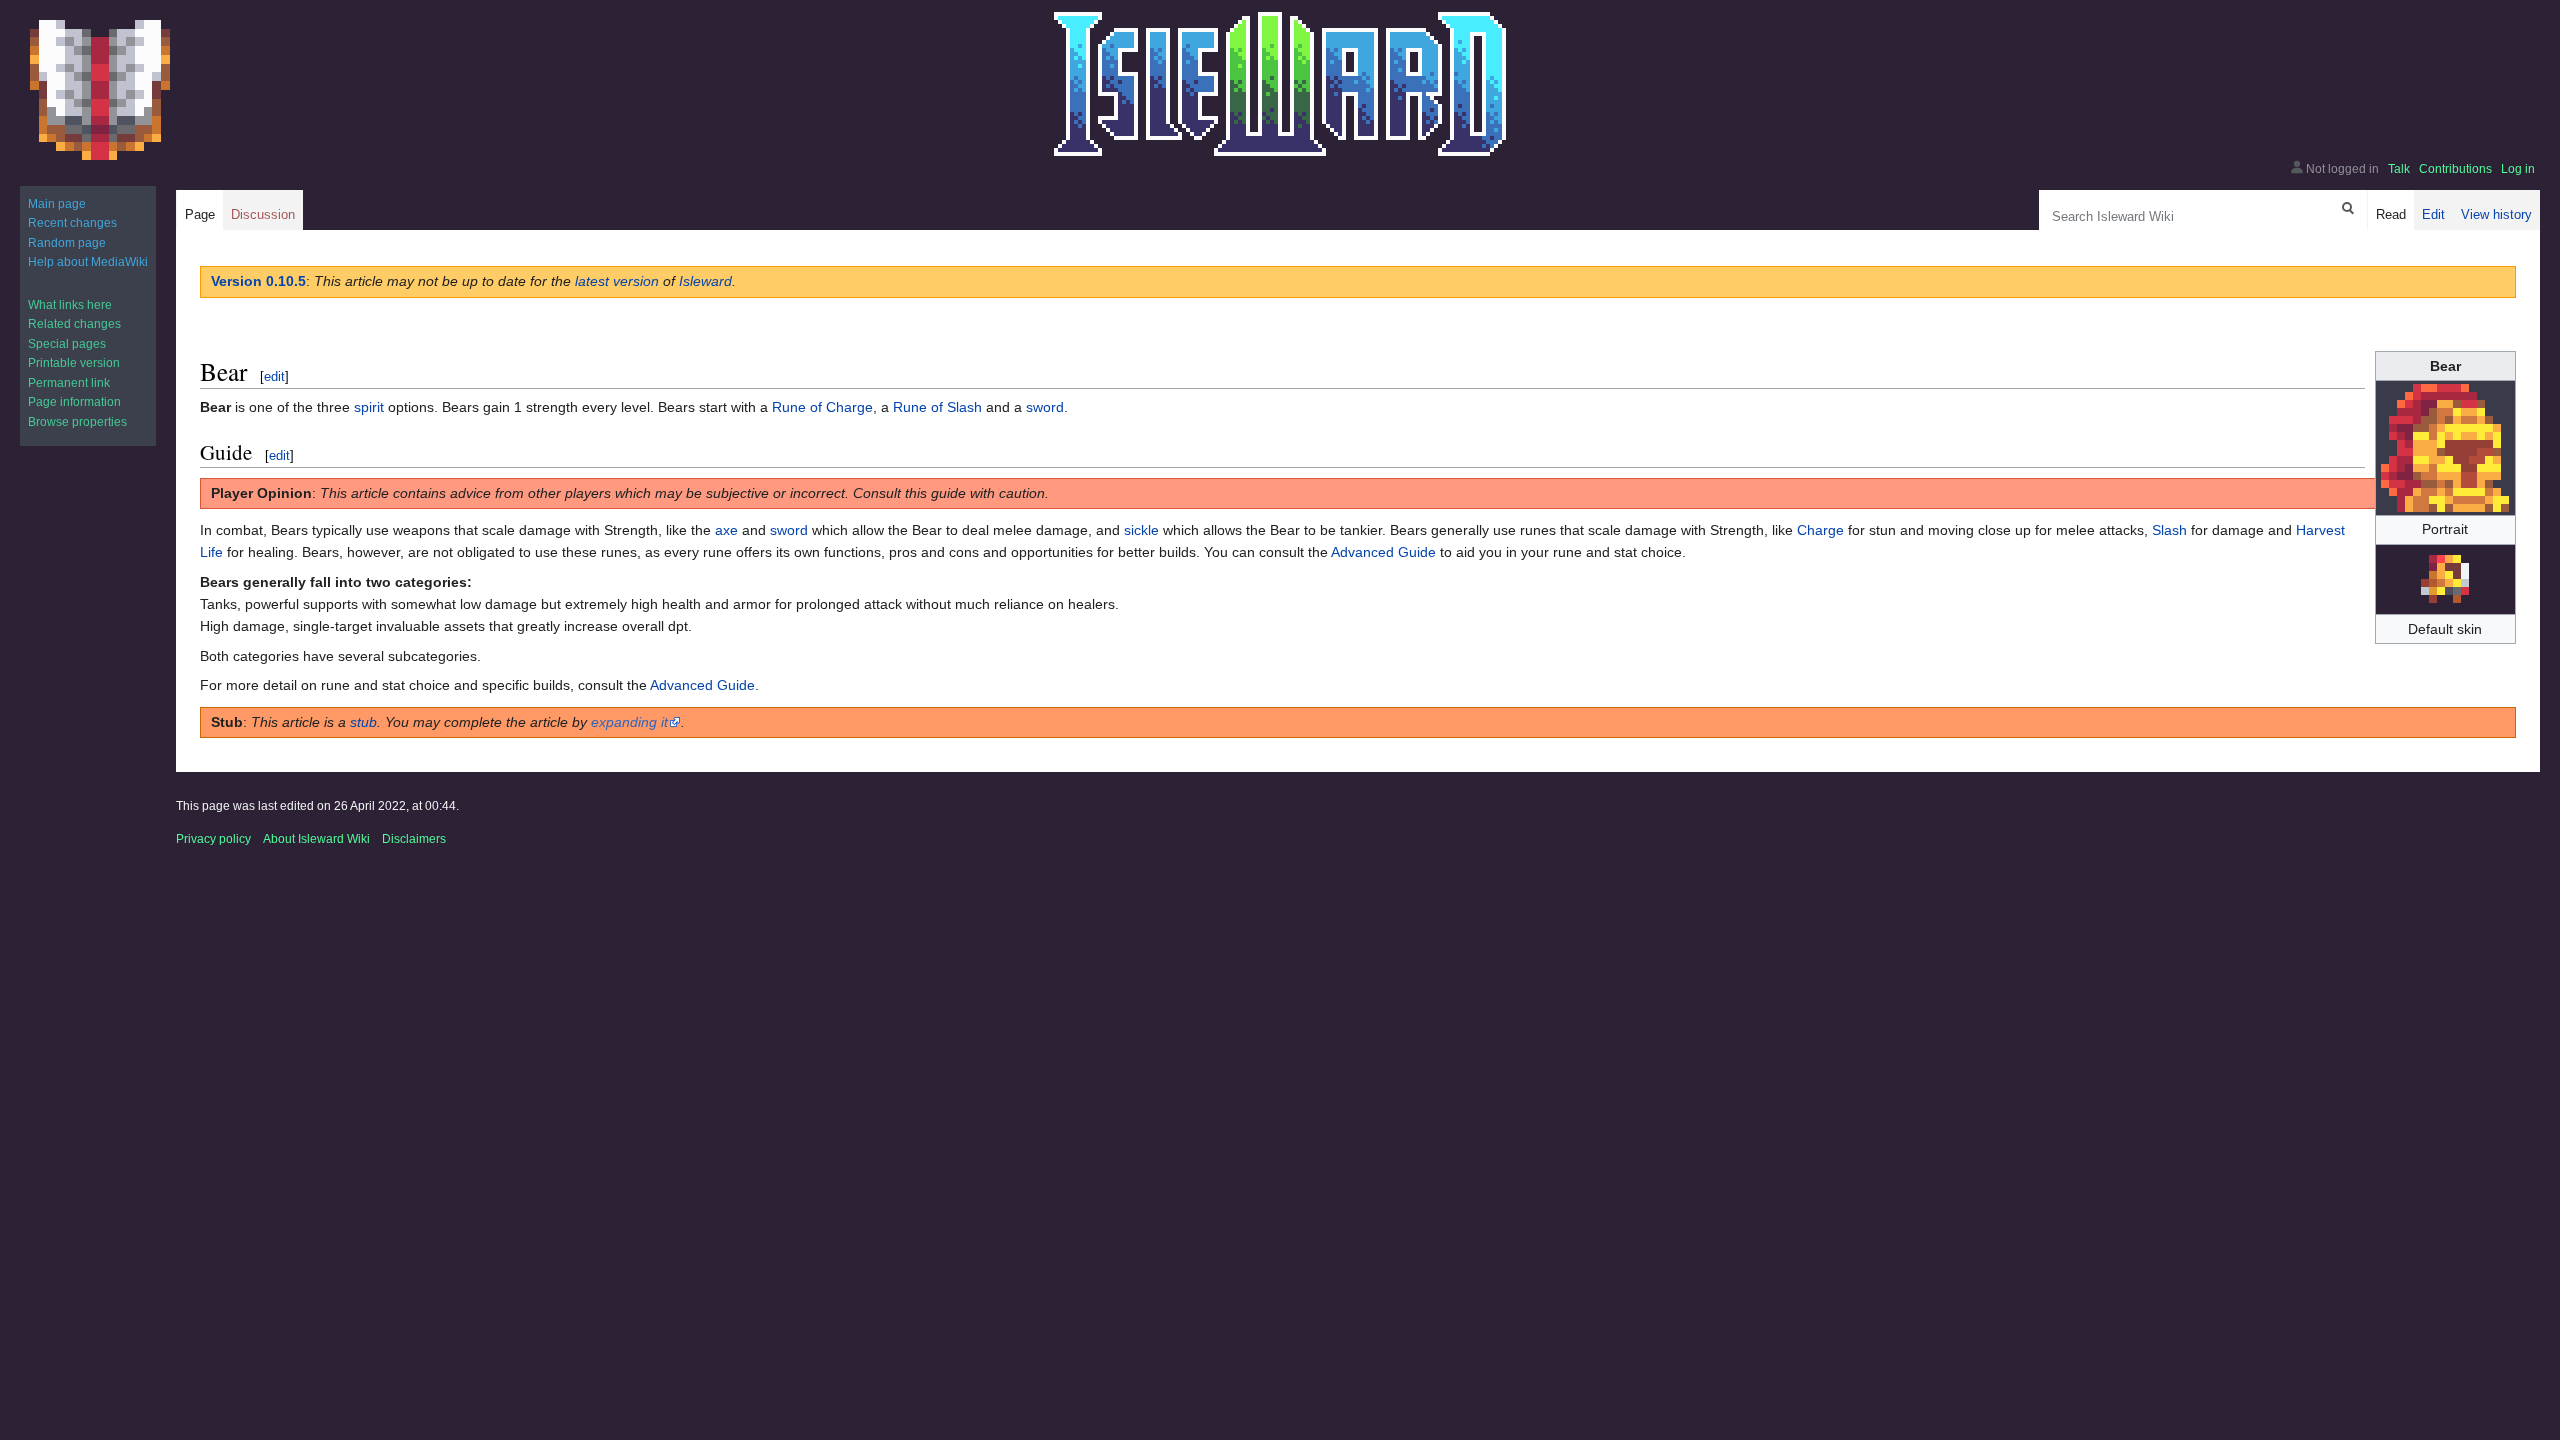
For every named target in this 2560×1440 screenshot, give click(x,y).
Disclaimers (414, 839)
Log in (2518, 169)
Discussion (263, 214)
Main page (57, 204)
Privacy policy (213, 839)
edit (274, 376)
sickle (1141, 530)
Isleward (705, 281)
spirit (369, 407)
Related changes (74, 324)
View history (2496, 214)
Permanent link (69, 383)
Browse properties (77, 422)
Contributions (2455, 169)
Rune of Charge (822, 407)
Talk (2399, 169)
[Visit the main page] (100, 90)
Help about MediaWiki (88, 262)
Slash (2169, 530)
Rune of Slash (937, 407)
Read (2391, 214)
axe (726, 530)
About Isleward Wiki (316, 839)
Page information (74, 402)
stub (363, 722)
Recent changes (72, 223)
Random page (67, 243)
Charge (1820, 530)
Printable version (74, 363)
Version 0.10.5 (258, 281)
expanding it (629, 722)
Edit (2433, 214)
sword (1045, 407)
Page (200, 214)
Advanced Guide (1383, 552)
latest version (617, 281)
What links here (70, 305)
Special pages (67, 344)
